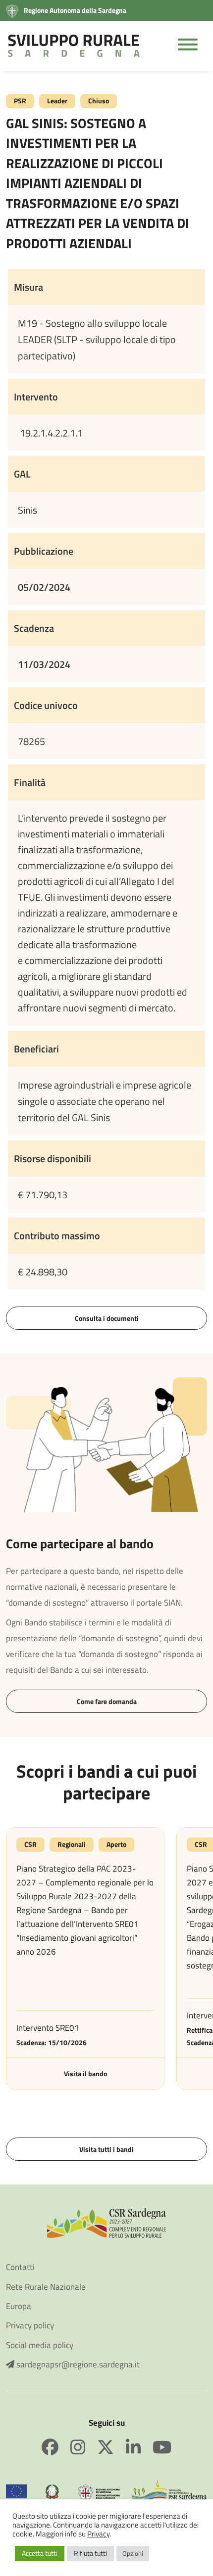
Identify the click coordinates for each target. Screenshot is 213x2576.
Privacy (98, 2534)
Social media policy (40, 2345)
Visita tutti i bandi (106, 2149)
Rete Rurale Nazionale (46, 2287)
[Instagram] (84, 2447)
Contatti (20, 2267)
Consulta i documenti (107, 1318)
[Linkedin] (139, 2447)
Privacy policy (30, 2326)
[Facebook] (56, 2447)
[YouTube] (162, 2447)
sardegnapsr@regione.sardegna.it (77, 2365)
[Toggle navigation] (188, 46)
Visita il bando (85, 2074)
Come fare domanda (107, 1701)
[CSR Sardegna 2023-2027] (106, 2222)
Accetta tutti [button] (40, 2553)
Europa (19, 2306)
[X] (111, 2447)
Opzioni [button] (133, 2553)
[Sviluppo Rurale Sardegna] (74, 46)
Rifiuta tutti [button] (90, 2553)
